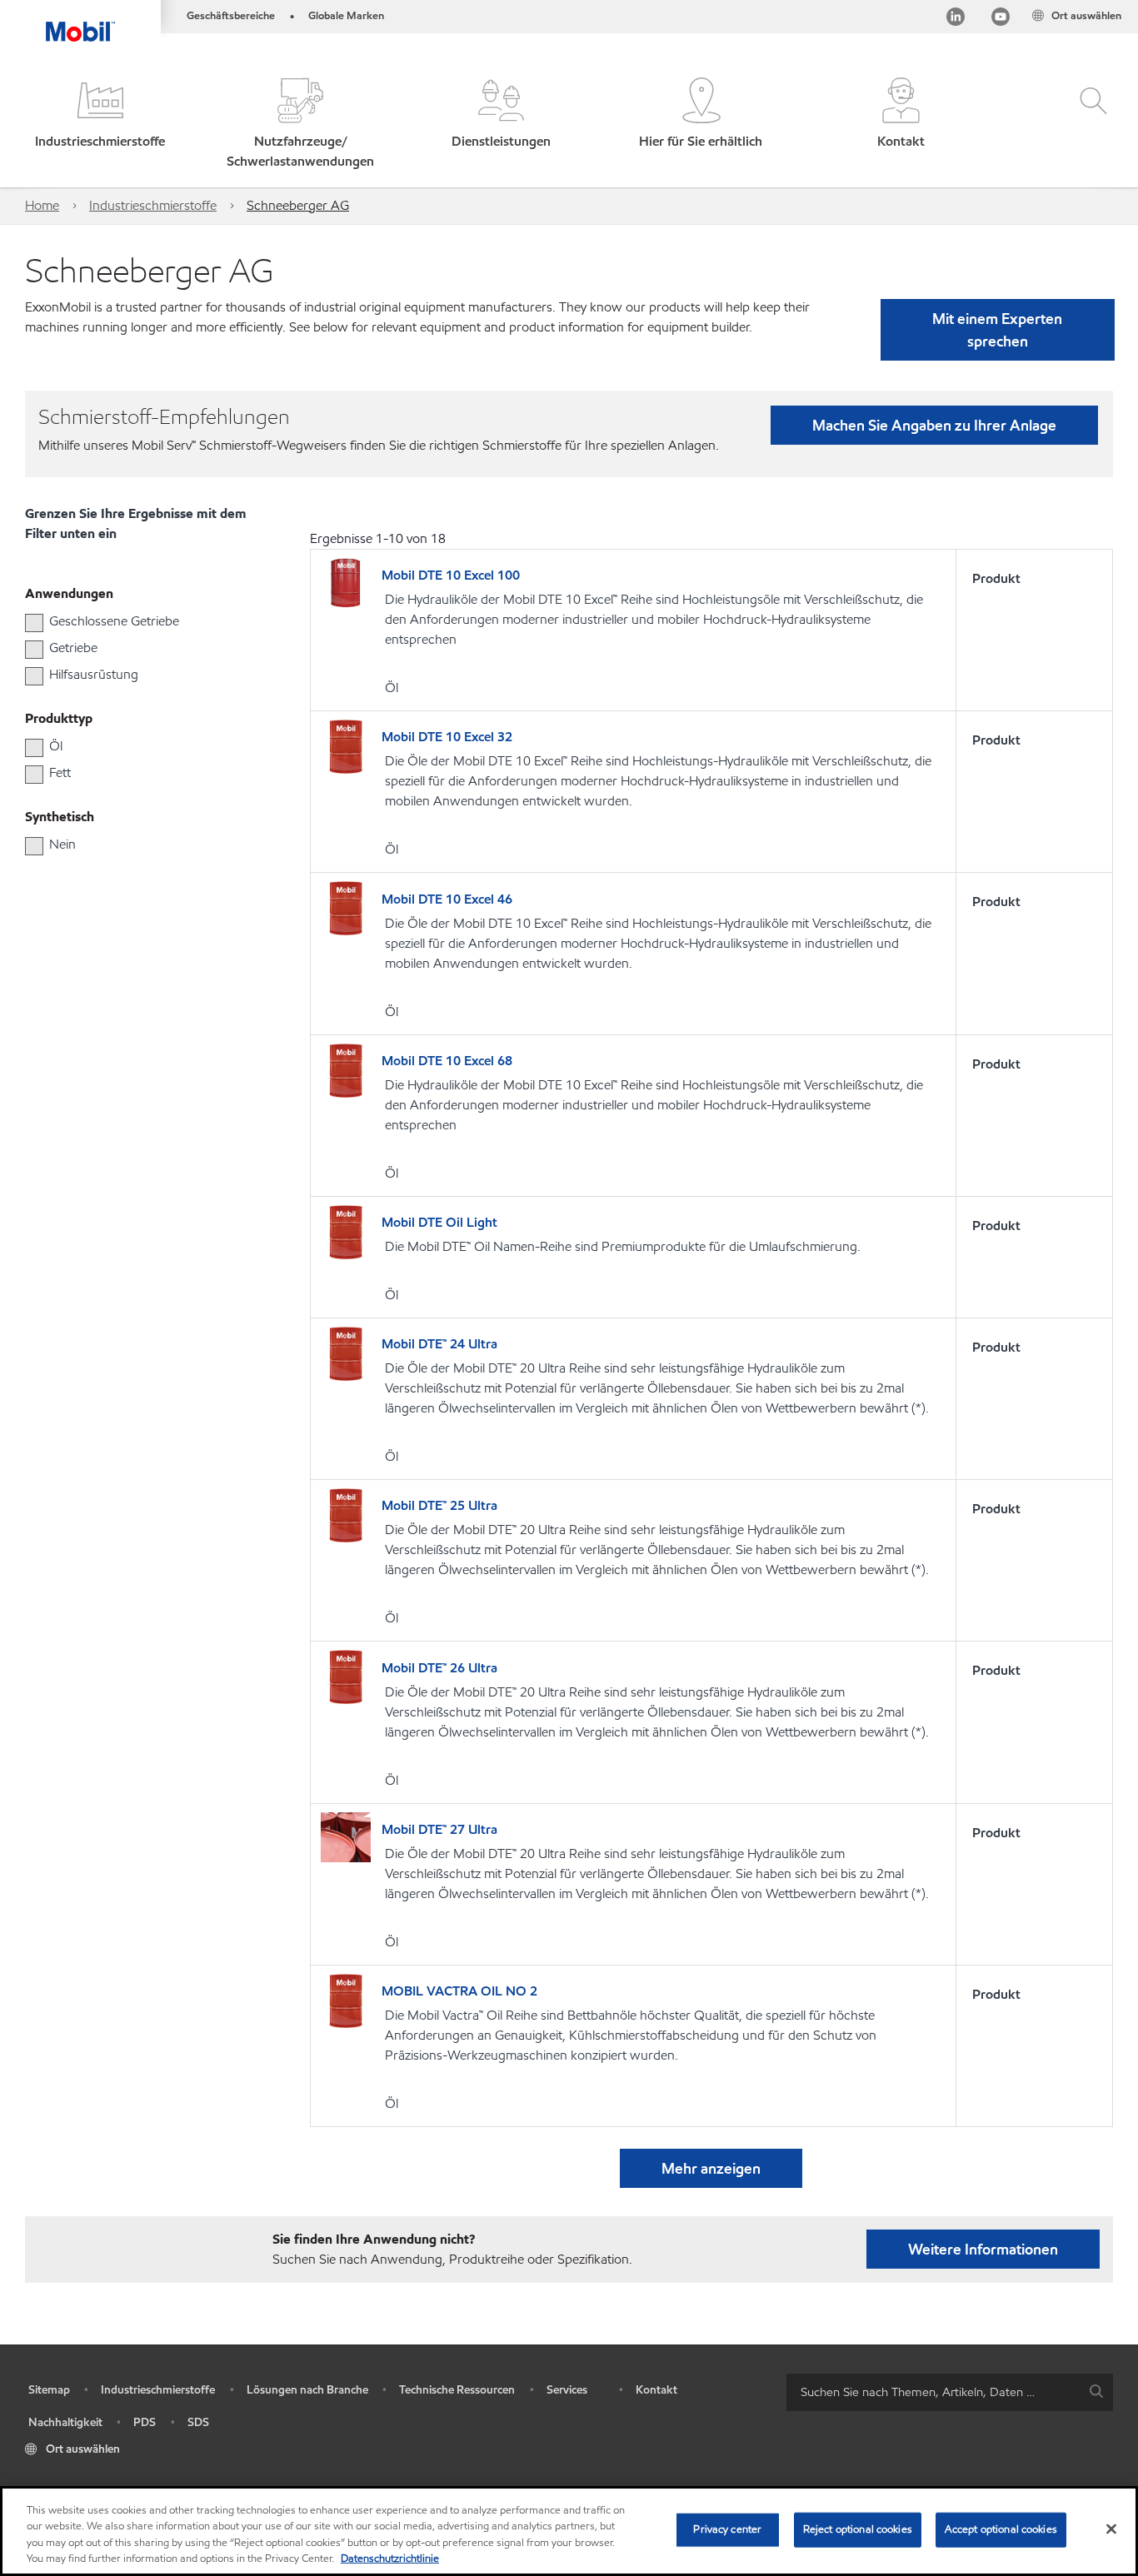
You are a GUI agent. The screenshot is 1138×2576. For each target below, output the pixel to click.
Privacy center (727, 2529)
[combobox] (950, 2392)
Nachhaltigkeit (65, 2422)
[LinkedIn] (956, 20)
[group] (134, 621)
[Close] (1111, 2529)
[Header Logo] (80, 21)
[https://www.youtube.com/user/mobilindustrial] (1001, 20)
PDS (145, 2422)
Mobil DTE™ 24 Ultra (439, 1344)
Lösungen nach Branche (307, 2390)
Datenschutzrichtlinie (390, 2559)
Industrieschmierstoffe (153, 205)
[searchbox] (933, 2392)
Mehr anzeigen (711, 2168)
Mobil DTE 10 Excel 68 (447, 1061)
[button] (100, 125)
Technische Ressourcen (457, 2390)
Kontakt (656, 2390)
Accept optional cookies (1001, 2529)
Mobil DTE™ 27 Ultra (439, 1829)
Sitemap (49, 2390)
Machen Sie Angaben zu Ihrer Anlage (934, 425)
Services (567, 2390)
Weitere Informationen (983, 2249)
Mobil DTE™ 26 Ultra (439, 1668)
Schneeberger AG (298, 205)
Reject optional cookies (858, 2529)
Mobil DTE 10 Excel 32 (447, 737)
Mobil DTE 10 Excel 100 (451, 575)
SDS (198, 2422)
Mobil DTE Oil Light (439, 1222)
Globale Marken (346, 16)
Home (42, 205)
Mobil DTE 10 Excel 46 (447, 899)
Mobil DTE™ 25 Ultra (439, 1505)
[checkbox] (34, 623)
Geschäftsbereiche (231, 16)
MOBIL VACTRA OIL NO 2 (459, 1991)
